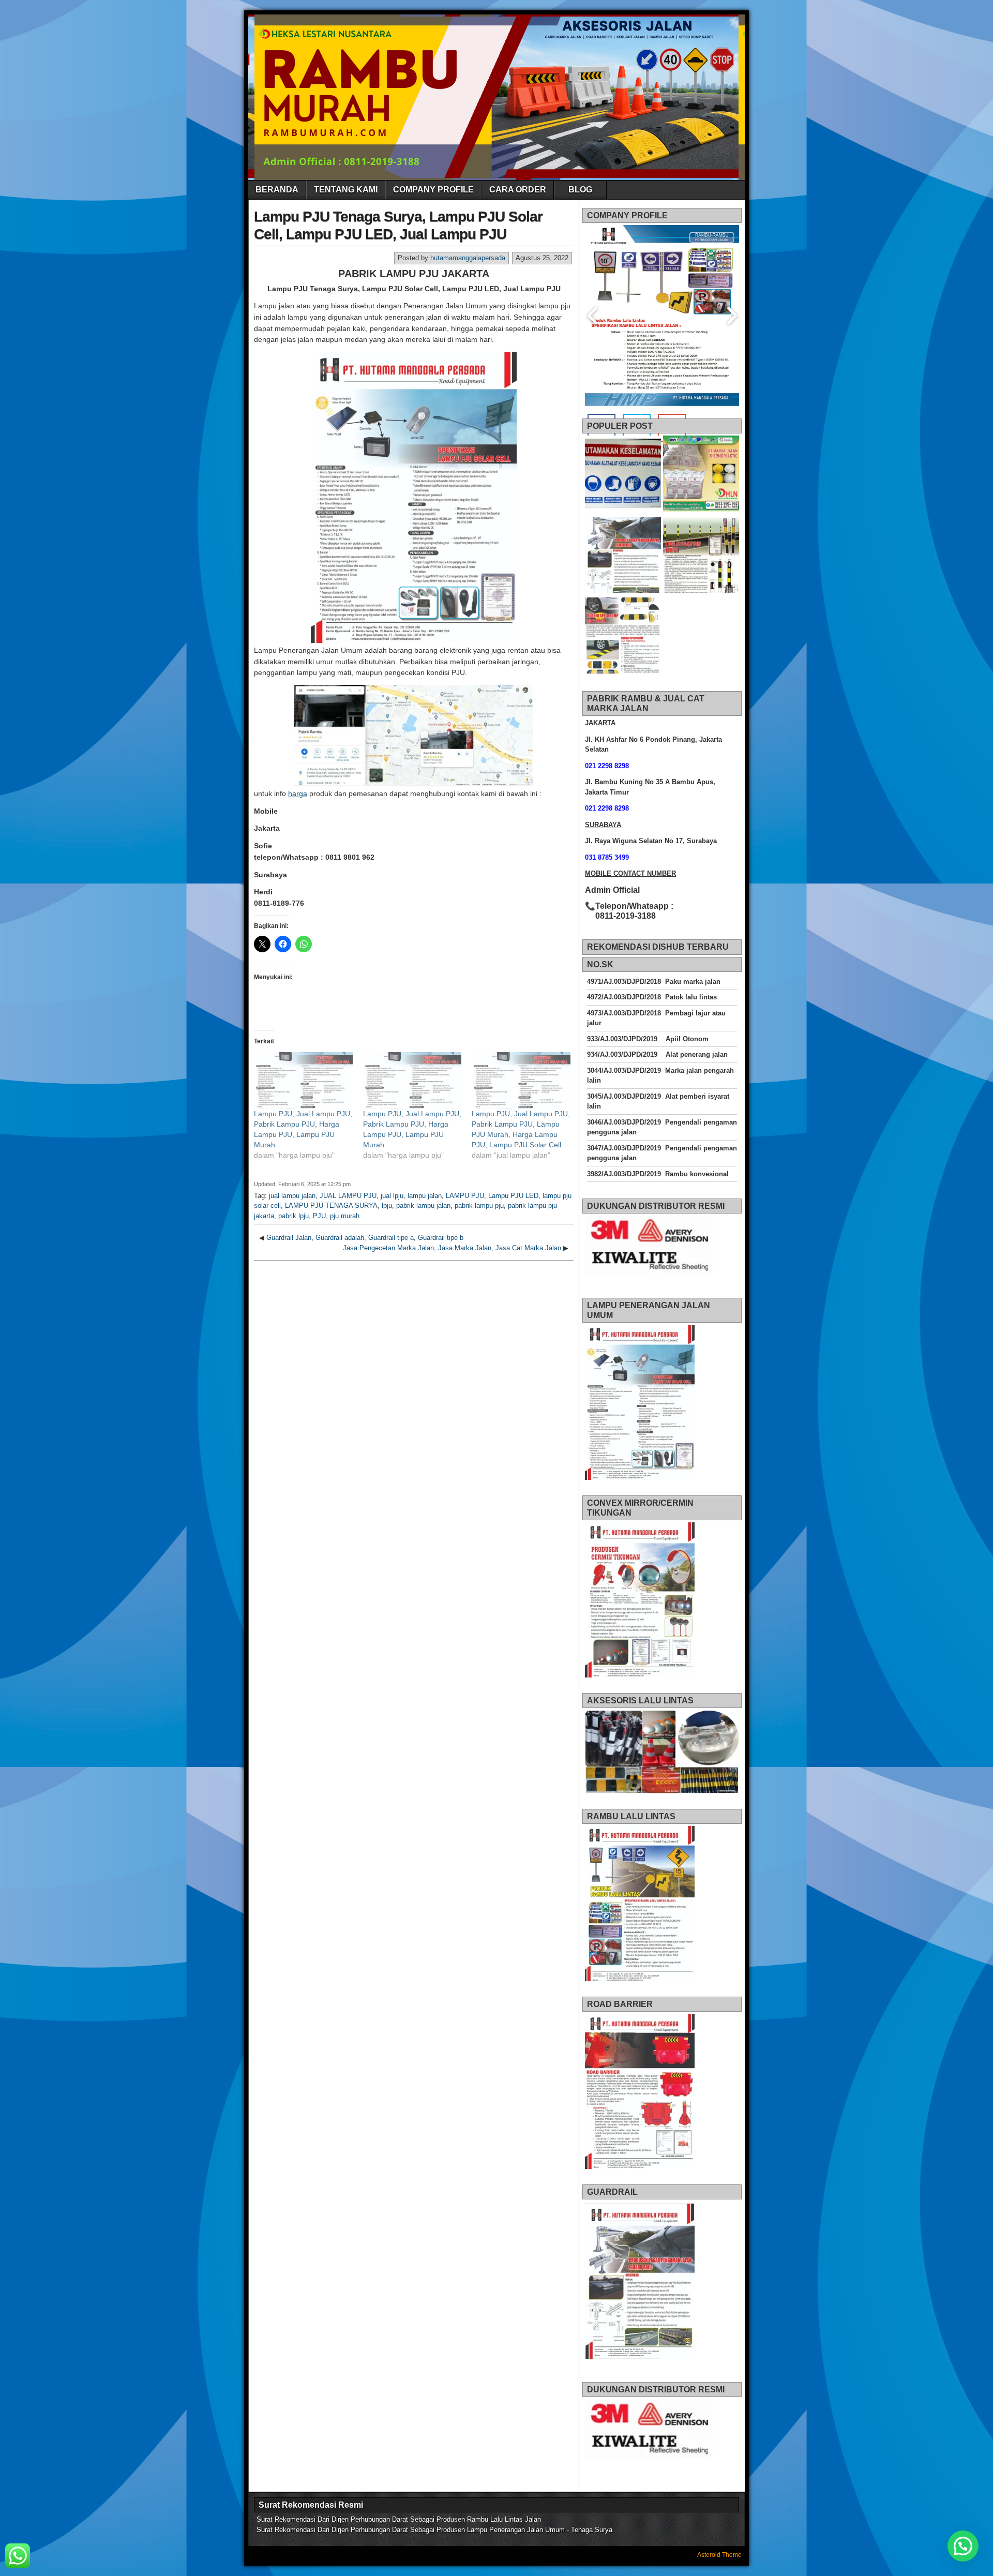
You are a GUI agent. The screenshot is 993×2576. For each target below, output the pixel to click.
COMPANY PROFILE (433, 190)
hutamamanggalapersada (468, 258)
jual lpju (392, 1196)
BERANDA (277, 190)
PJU (319, 1216)
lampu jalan (425, 1196)
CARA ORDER (518, 190)
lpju (387, 1205)
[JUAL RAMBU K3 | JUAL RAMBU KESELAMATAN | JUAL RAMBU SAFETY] (623, 475)
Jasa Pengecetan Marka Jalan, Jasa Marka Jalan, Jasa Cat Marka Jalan (452, 1248)
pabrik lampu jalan (423, 1205)
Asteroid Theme (719, 2555)
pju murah (345, 1216)
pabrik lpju (294, 1216)
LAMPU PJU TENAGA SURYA (331, 1205)
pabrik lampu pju (479, 1205)
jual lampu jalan (292, 1196)
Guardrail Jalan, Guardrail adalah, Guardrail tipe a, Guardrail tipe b (365, 1238)
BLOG (580, 190)
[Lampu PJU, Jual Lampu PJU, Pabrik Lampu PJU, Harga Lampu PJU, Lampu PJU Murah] (303, 1080)
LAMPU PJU (465, 1196)
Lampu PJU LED (513, 1196)
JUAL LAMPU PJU (348, 1196)
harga (298, 793)
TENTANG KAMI (346, 190)
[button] (963, 2546)
